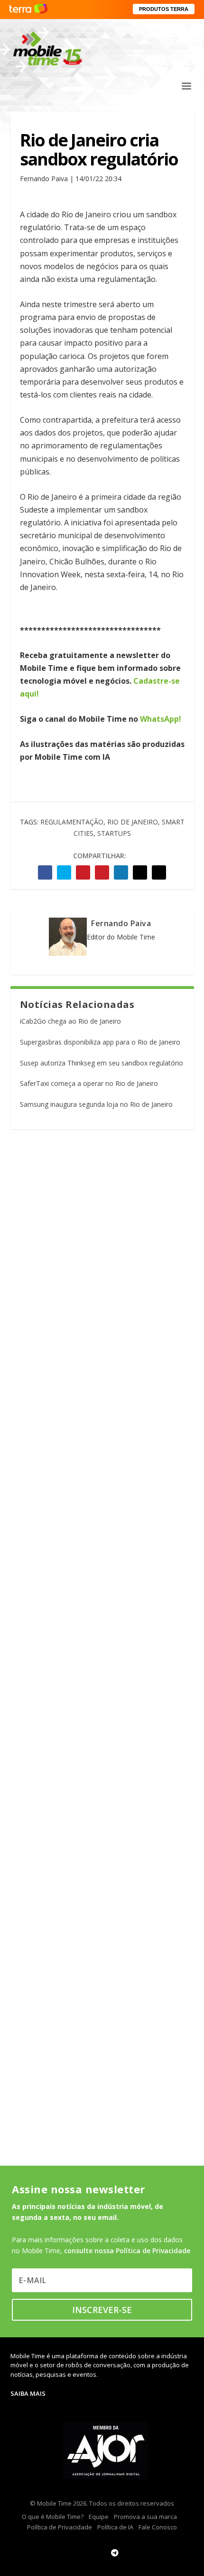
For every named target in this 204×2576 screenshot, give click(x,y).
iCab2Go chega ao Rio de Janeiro (70, 1021)
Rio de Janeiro (133, 822)
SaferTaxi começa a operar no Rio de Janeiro (89, 1083)
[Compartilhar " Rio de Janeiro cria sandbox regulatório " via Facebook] (45, 872)
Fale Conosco (158, 2527)
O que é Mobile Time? (53, 2517)
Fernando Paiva (121, 923)
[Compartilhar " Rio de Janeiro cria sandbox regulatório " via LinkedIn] (121, 872)
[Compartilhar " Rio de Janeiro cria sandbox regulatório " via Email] (140, 872)
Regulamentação (72, 822)
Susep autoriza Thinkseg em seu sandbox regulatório (102, 1063)
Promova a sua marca (145, 2517)
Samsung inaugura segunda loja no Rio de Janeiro (96, 1104)
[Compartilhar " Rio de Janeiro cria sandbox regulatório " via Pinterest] (102, 872)
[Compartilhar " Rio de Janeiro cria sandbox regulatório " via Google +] (83, 872)
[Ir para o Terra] (28, 9)
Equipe (99, 2517)
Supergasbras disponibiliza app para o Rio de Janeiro (100, 1042)
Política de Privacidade (60, 2527)
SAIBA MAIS (28, 2393)
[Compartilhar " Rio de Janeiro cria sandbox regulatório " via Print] (159, 872)
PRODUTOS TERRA (164, 9)
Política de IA (115, 2527)
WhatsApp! (161, 719)
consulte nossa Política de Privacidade (127, 2251)
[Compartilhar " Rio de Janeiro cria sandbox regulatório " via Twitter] (64, 872)
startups (114, 833)
